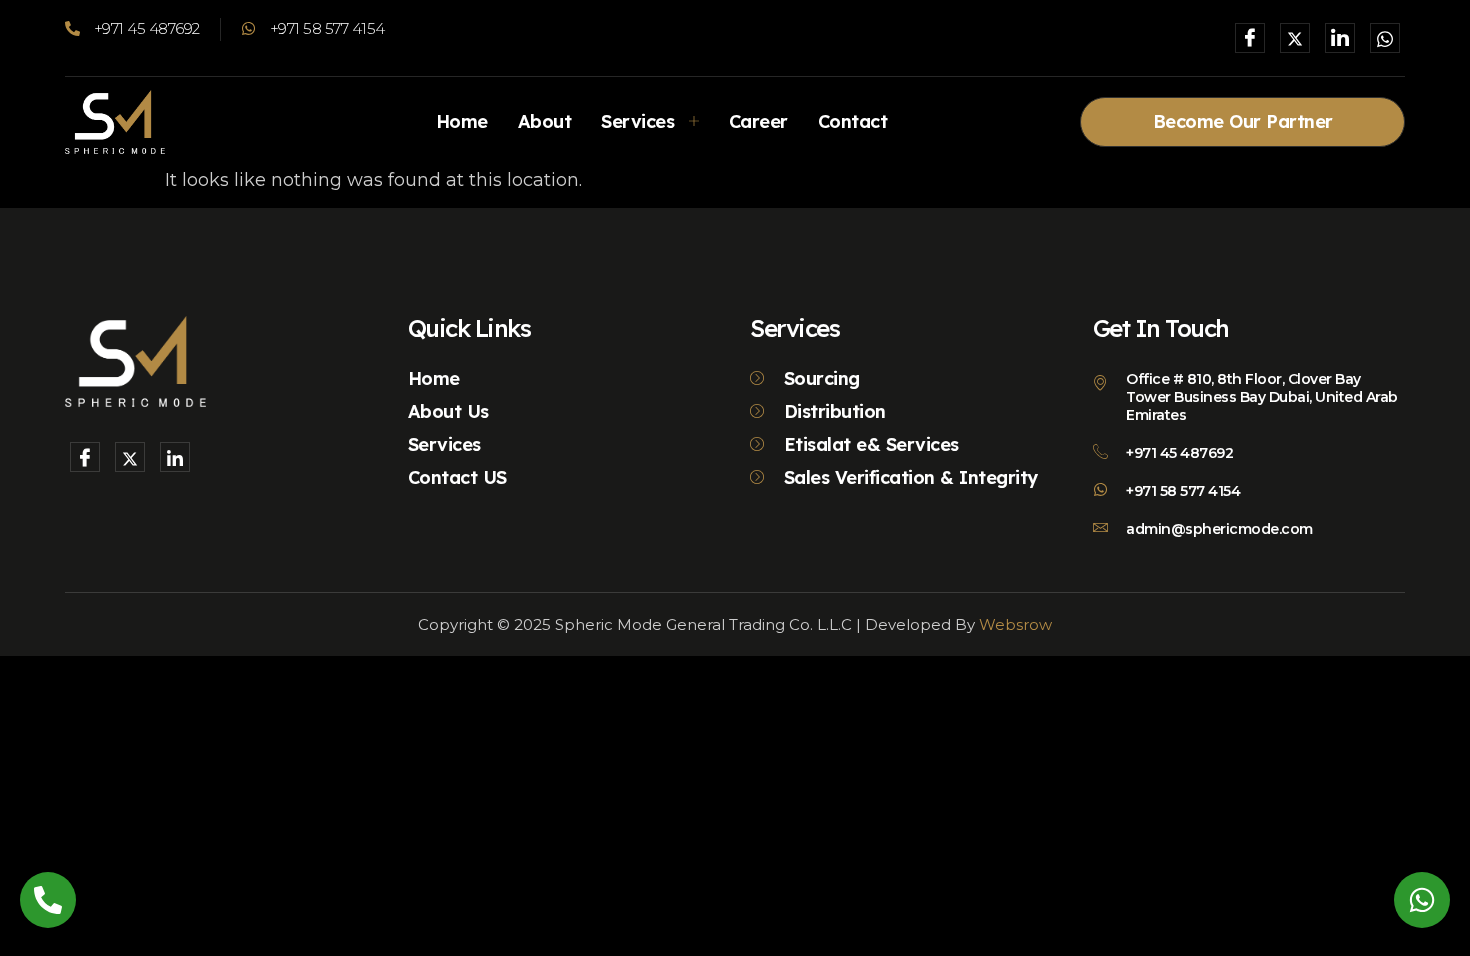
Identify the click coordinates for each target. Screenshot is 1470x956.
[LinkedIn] (1340, 38)
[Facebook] (1250, 38)
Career (758, 121)
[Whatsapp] (1385, 38)
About (545, 121)
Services (637, 121)
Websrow (1015, 624)
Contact (853, 121)
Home (462, 121)
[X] (1295, 38)
